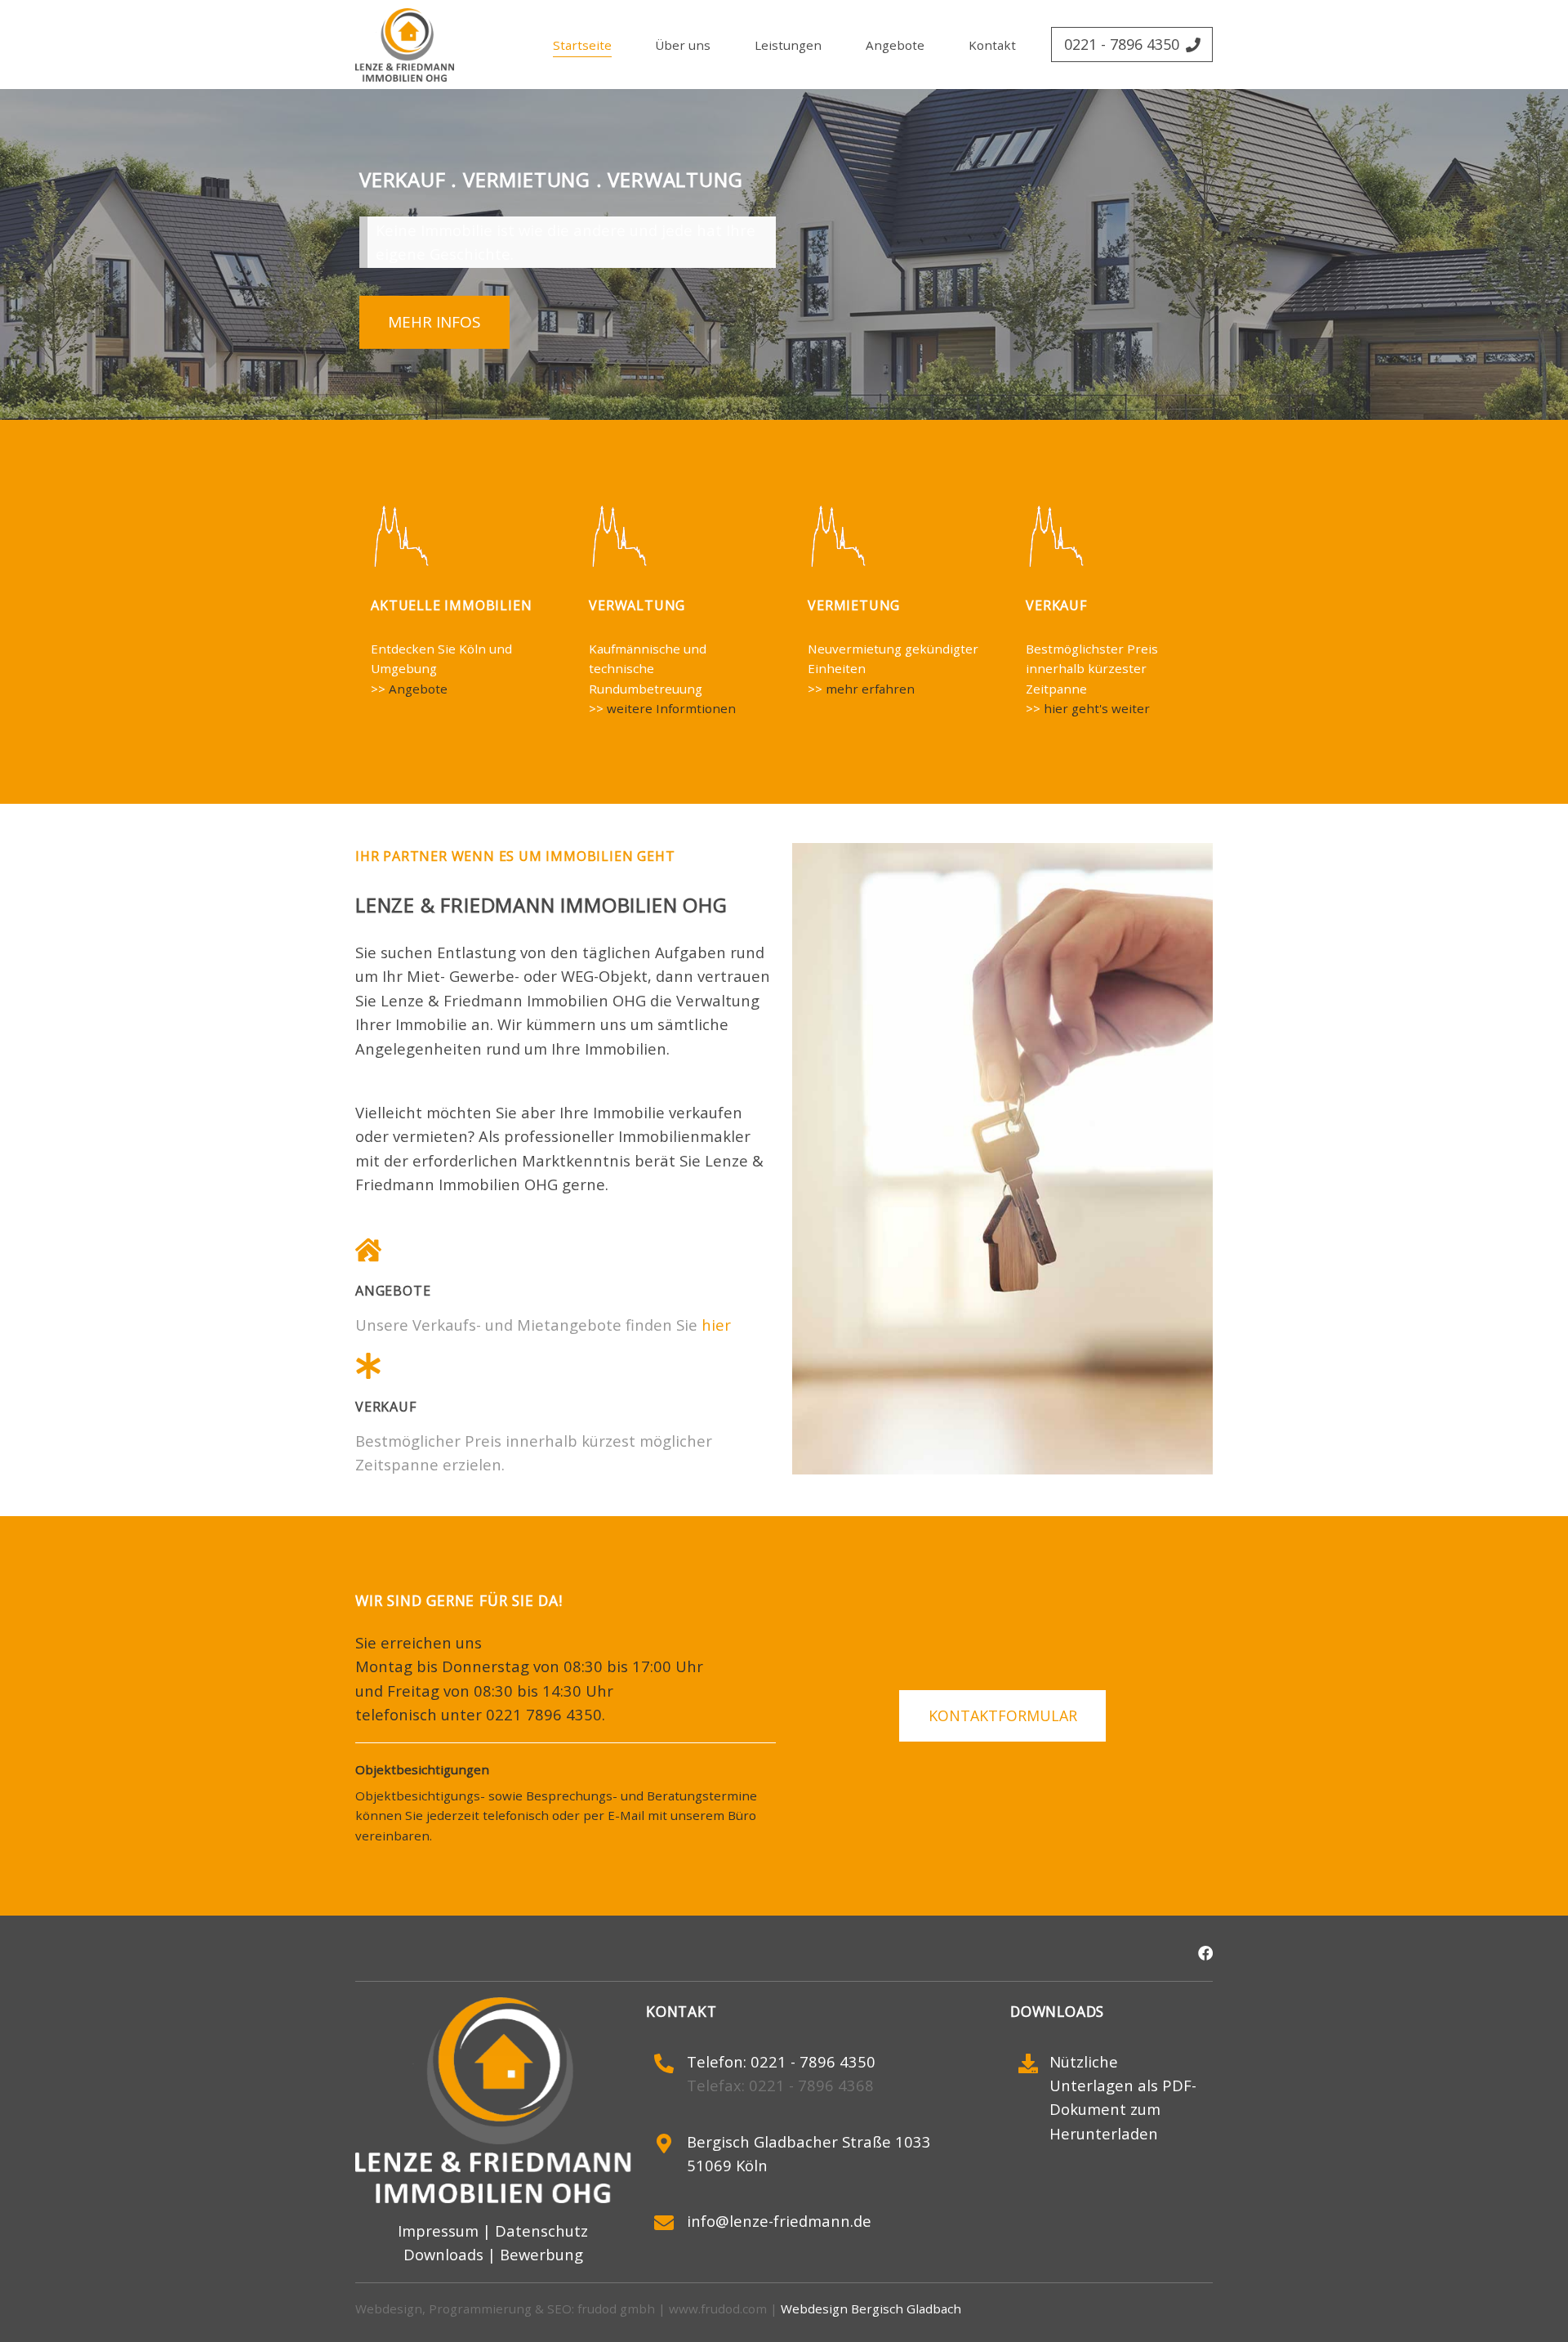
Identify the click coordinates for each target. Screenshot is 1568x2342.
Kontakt (992, 45)
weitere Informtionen (671, 708)
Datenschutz (541, 2230)
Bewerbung (541, 2255)
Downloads (443, 2255)
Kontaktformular (1002, 1715)
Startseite (582, 45)
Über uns (683, 45)
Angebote (895, 45)
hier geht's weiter (1097, 708)
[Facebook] (1205, 1951)
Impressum (438, 2230)
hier (716, 1325)
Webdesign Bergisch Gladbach (871, 2309)
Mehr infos (435, 323)
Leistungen (788, 45)
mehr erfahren (870, 688)
